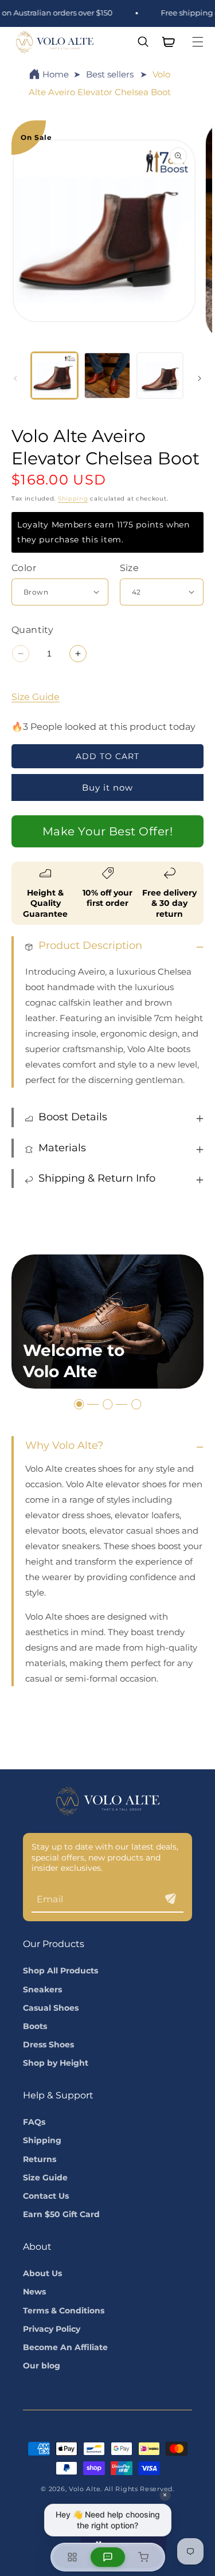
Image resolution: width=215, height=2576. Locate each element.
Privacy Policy (52, 2329)
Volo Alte (85, 2489)
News (34, 2292)
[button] (198, 42)
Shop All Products (60, 1971)
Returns (40, 2159)
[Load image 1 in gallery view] (54, 376)
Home (56, 74)
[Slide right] (200, 378)
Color (24, 568)
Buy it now (107, 787)
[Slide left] (15, 378)
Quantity (32, 630)
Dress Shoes (48, 2045)
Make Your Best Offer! (108, 831)
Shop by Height (56, 2063)
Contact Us (46, 2196)
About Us (42, 2273)
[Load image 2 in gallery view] (107, 376)
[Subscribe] (170, 1899)
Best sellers (110, 74)
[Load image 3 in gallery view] (160, 376)
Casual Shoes (51, 2008)
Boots (35, 2026)
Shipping (73, 499)
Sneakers (42, 1989)
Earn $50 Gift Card (61, 2214)
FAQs (34, 2122)
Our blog (42, 2366)
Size (130, 568)
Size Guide (36, 697)
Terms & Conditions (64, 2311)
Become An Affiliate (65, 2347)
